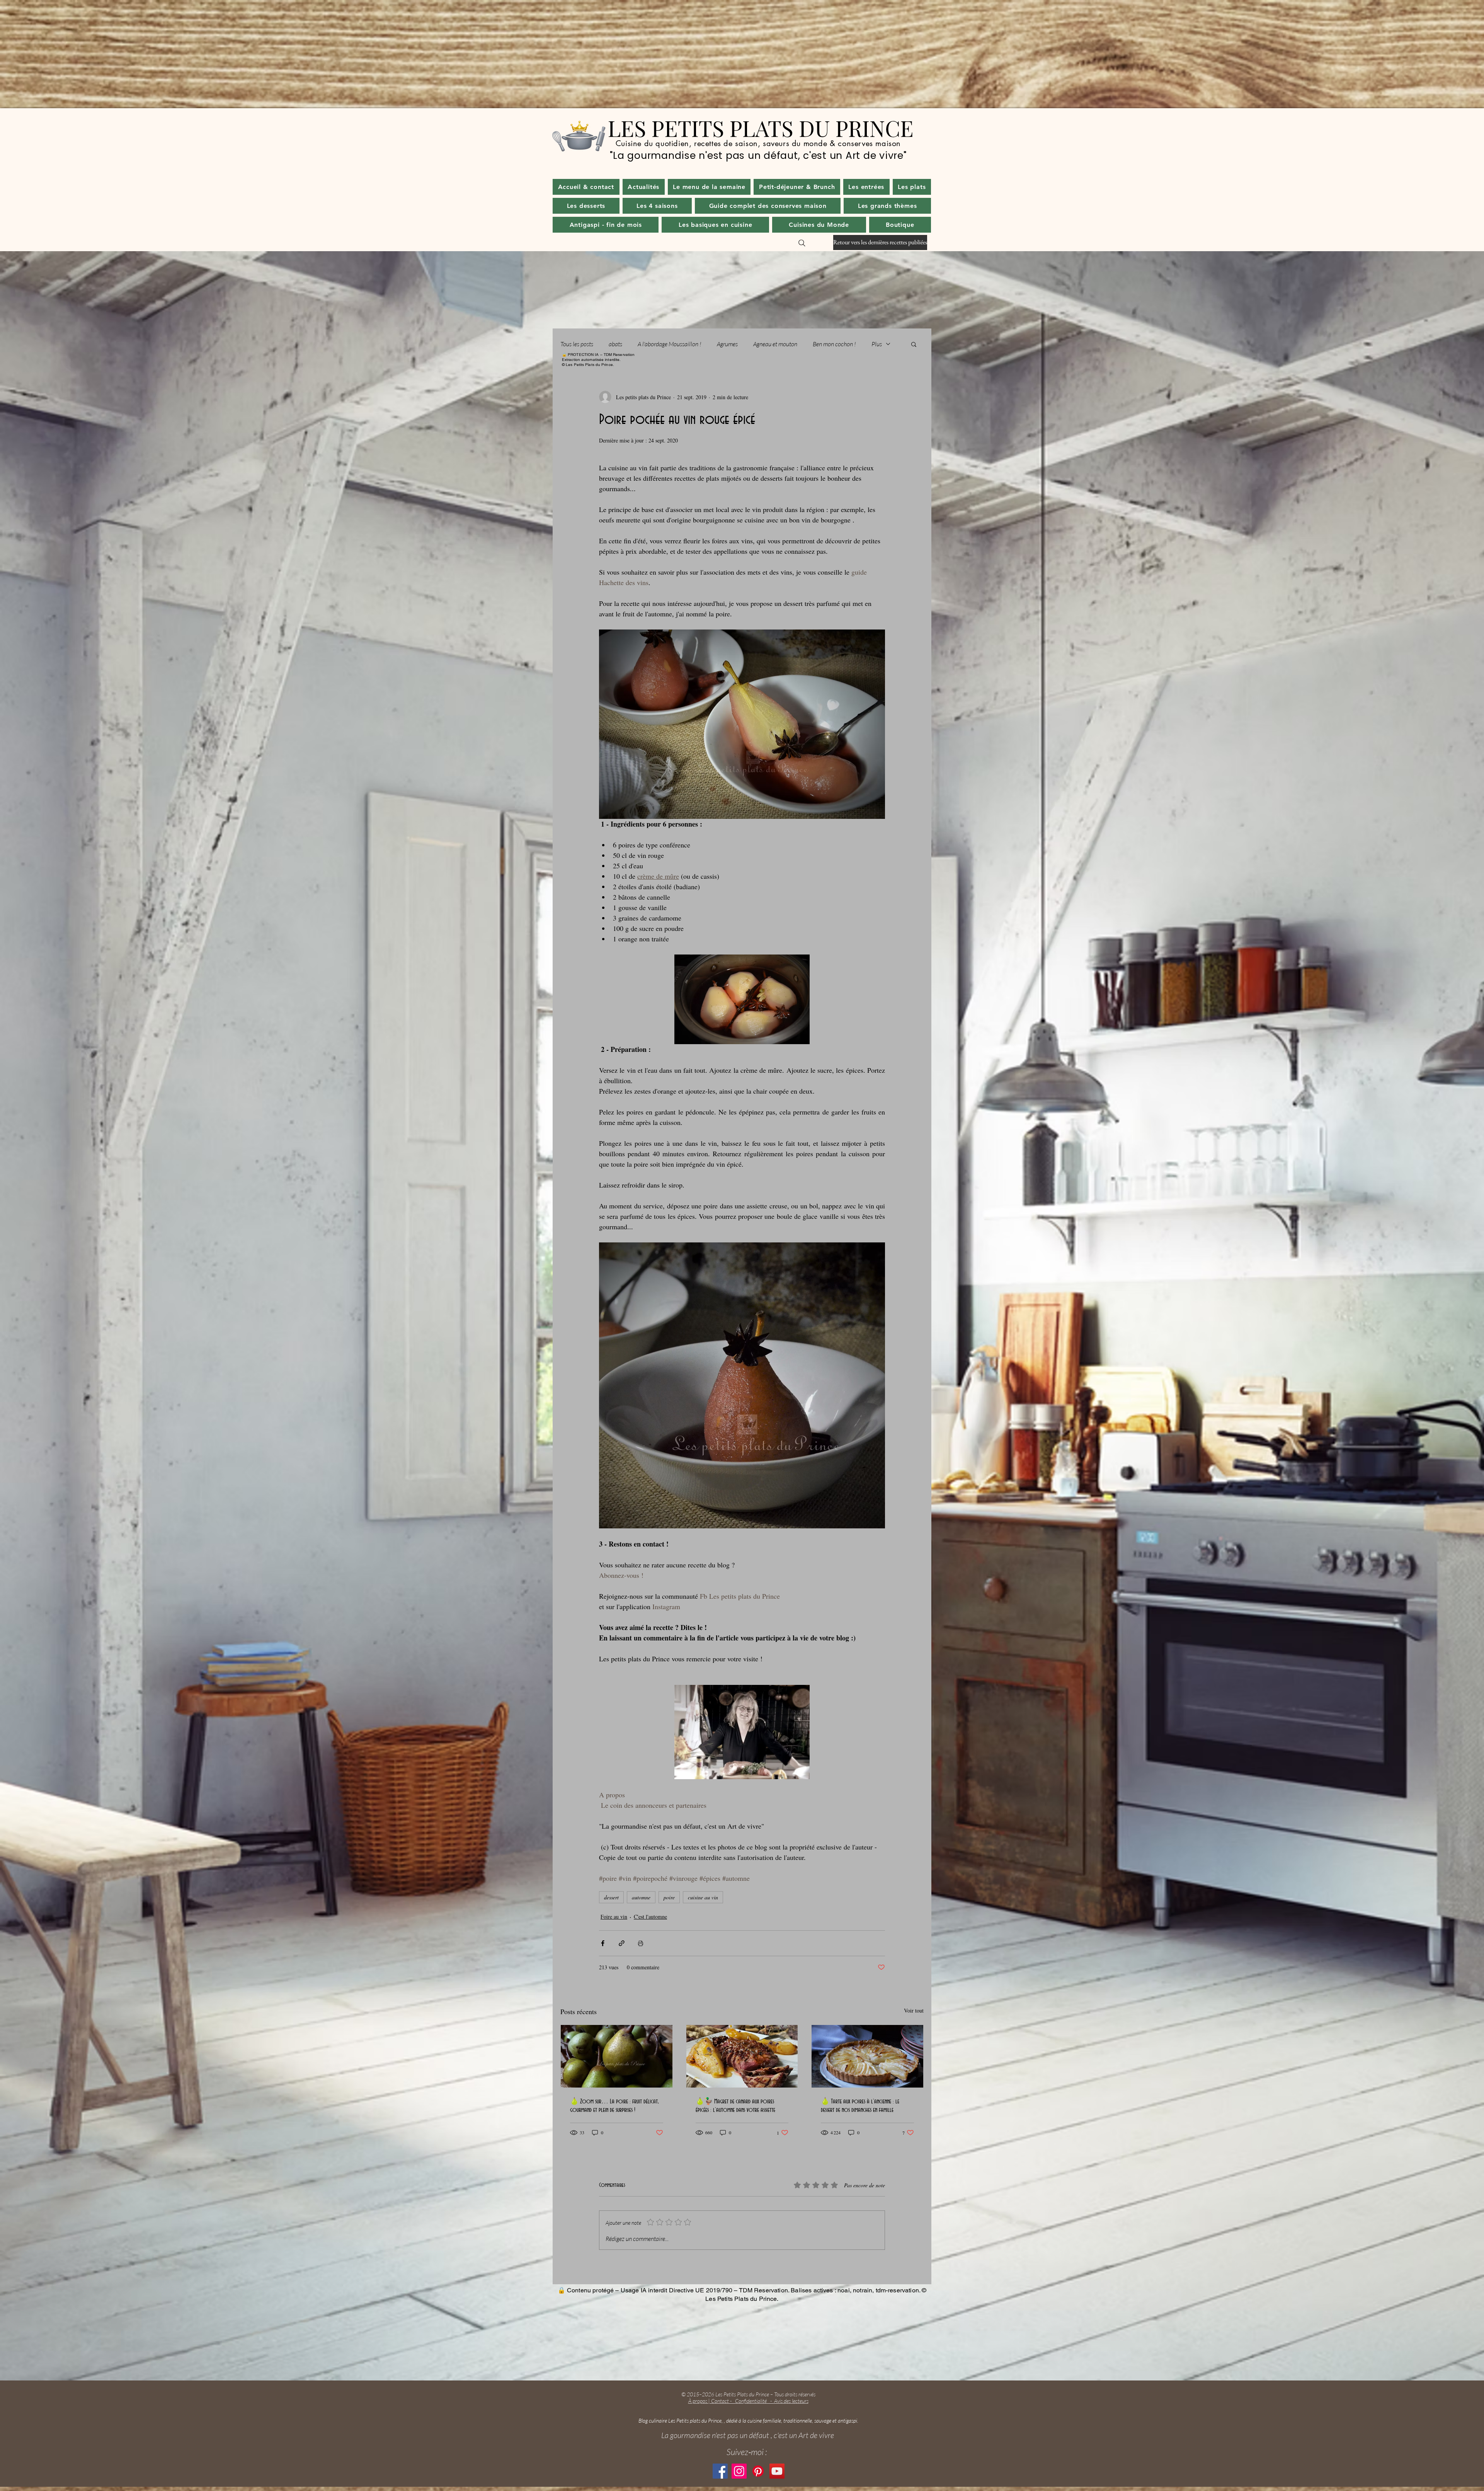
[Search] (802, 243)
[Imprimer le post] (641, 1943)
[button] (644, 187)
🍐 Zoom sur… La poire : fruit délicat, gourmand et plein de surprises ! (614, 2106)
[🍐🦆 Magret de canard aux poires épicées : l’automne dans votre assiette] (742, 2056)
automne (641, 1897)
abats (615, 344)
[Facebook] (720, 2471)
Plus (877, 344)
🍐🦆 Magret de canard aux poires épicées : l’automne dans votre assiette (735, 2106)
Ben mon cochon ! (834, 344)
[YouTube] (777, 2471)
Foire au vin (614, 1917)
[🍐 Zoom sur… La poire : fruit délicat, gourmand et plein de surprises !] (617, 2056)
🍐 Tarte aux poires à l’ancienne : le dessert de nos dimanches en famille (860, 2106)
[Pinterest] (758, 2471)
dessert (611, 1897)
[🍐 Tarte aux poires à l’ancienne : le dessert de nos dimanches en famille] (867, 2056)
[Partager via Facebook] (603, 1943)
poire (669, 1897)
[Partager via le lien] (622, 1943)
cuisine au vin (703, 1897)
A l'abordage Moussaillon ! (670, 344)
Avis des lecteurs (791, 2401)
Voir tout (914, 2010)
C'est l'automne (650, 1917)
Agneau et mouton (775, 344)
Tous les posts (577, 344)
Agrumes (727, 344)
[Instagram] (739, 2471)
